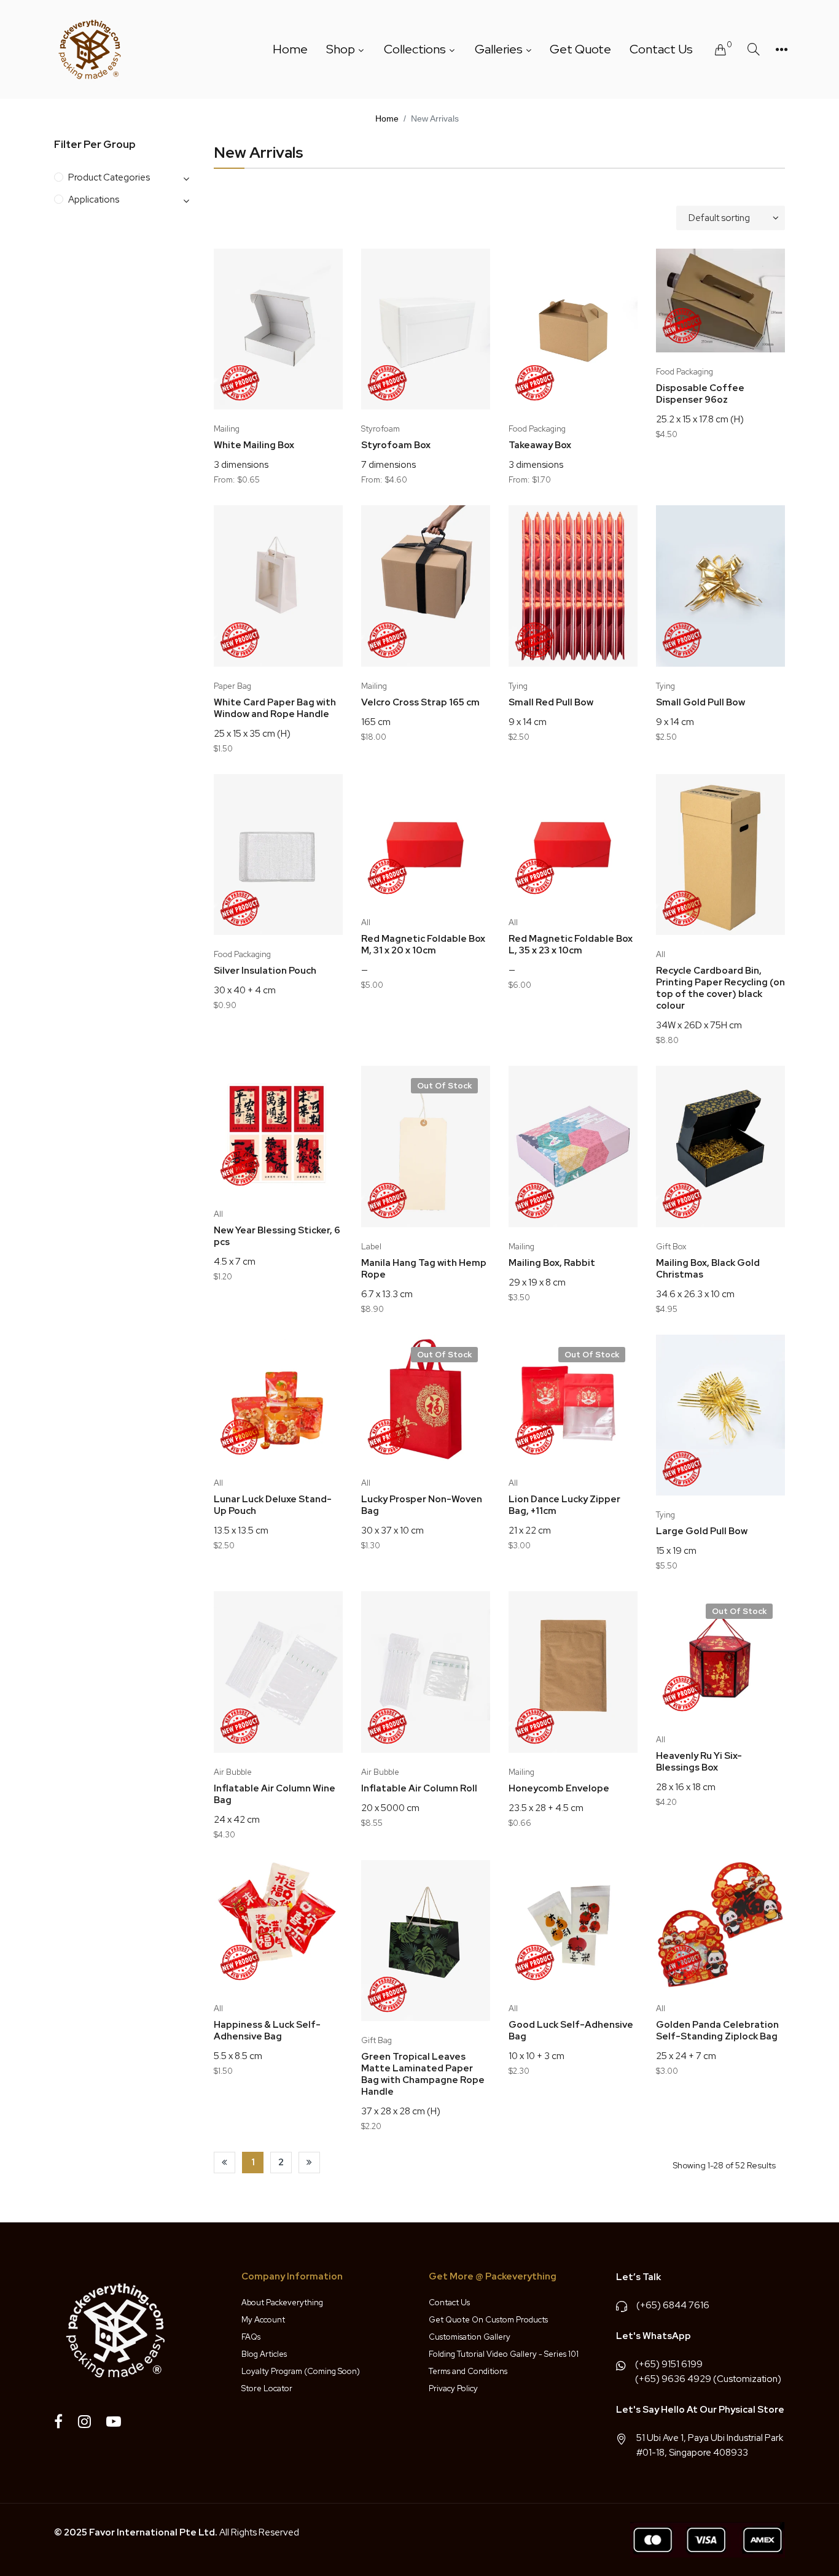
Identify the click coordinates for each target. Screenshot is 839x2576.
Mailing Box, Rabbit (552, 1263)
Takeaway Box (540, 445)
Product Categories (109, 177)
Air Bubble (233, 1772)
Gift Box (671, 1247)
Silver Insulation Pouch (265, 971)
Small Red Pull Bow (551, 703)
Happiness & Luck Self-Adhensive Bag (267, 2031)
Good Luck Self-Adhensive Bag (571, 2031)
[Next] (309, 2163)
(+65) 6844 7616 (673, 2305)
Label (371, 1247)
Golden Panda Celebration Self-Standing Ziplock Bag (717, 2031)
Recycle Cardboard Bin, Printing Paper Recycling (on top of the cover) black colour (720, 988)
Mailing (227, 429)
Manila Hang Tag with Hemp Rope (424, 1269)
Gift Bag (377, 2040)
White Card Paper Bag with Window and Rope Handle (275, 708)
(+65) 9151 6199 (669, 2364)
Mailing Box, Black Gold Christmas (708, 1269)
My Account (263, 2320)
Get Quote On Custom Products (488, 2320)
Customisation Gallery (470, 2337)
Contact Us (449, 2302)
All (366, 922)
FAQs (251, 2337)
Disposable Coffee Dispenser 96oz (700, 394)
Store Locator (267, 2388)
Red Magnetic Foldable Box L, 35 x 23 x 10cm (571, 945)
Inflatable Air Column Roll (419, 1789)
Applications (94, 200)
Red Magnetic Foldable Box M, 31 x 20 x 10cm (423, 945)
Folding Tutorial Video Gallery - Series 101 (504, 2354)
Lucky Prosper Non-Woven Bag (422, 1505)
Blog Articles (264, 2354)
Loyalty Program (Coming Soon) (301, 2371)
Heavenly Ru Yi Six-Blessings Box (699, 1762)
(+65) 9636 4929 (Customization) (708, 2379)
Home (387, 118)
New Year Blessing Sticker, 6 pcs (277, 1236)
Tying (518, 686)
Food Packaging (537, 429)
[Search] (754, 49)
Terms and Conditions (468, 2371)
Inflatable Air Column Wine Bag (275, 1794)
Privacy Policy (453, 2388)
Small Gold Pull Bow (700, 703)
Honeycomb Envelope (559, 1789)
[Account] (782, 50)
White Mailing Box (254, 445)
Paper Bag (232, 686)
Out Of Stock (444, 1086)
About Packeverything (282, 2302)
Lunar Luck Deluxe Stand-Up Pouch (273, 1505)
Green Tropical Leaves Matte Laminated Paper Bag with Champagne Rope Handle (423, 2074)
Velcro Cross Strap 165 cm (420, 703)
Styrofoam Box (396, 445)
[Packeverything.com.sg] (90, 49)
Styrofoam (380, 429)
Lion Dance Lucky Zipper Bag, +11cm (564, 1505)
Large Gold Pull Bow (702, 1531)
